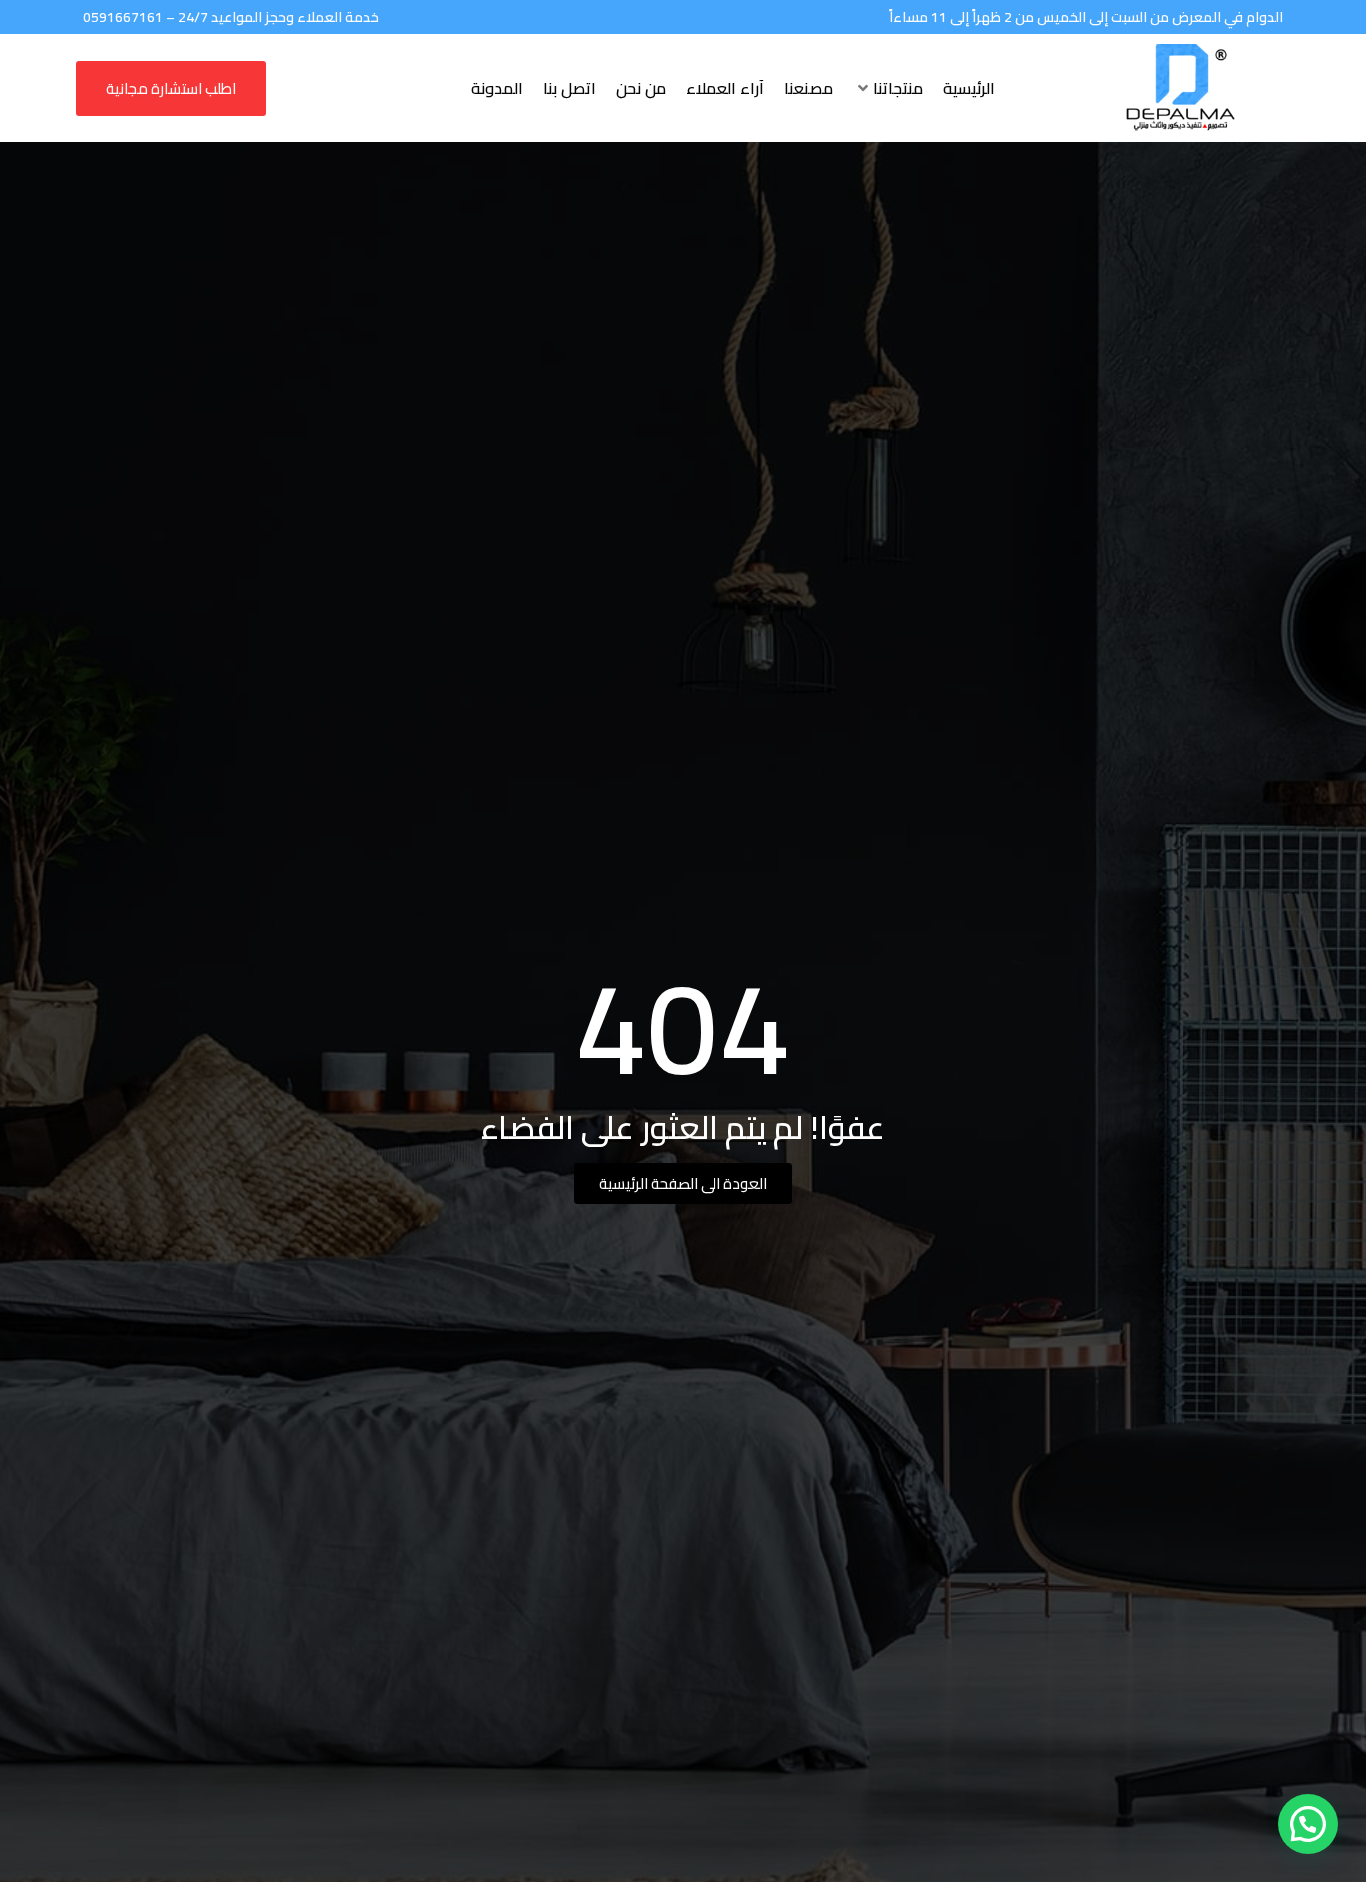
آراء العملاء (725, 88)
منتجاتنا (898, 88)
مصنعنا (808, 88)
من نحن (641, 88)
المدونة (497, 88)
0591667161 (123, 17)
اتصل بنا (569, 88)
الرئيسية (969, 88)
